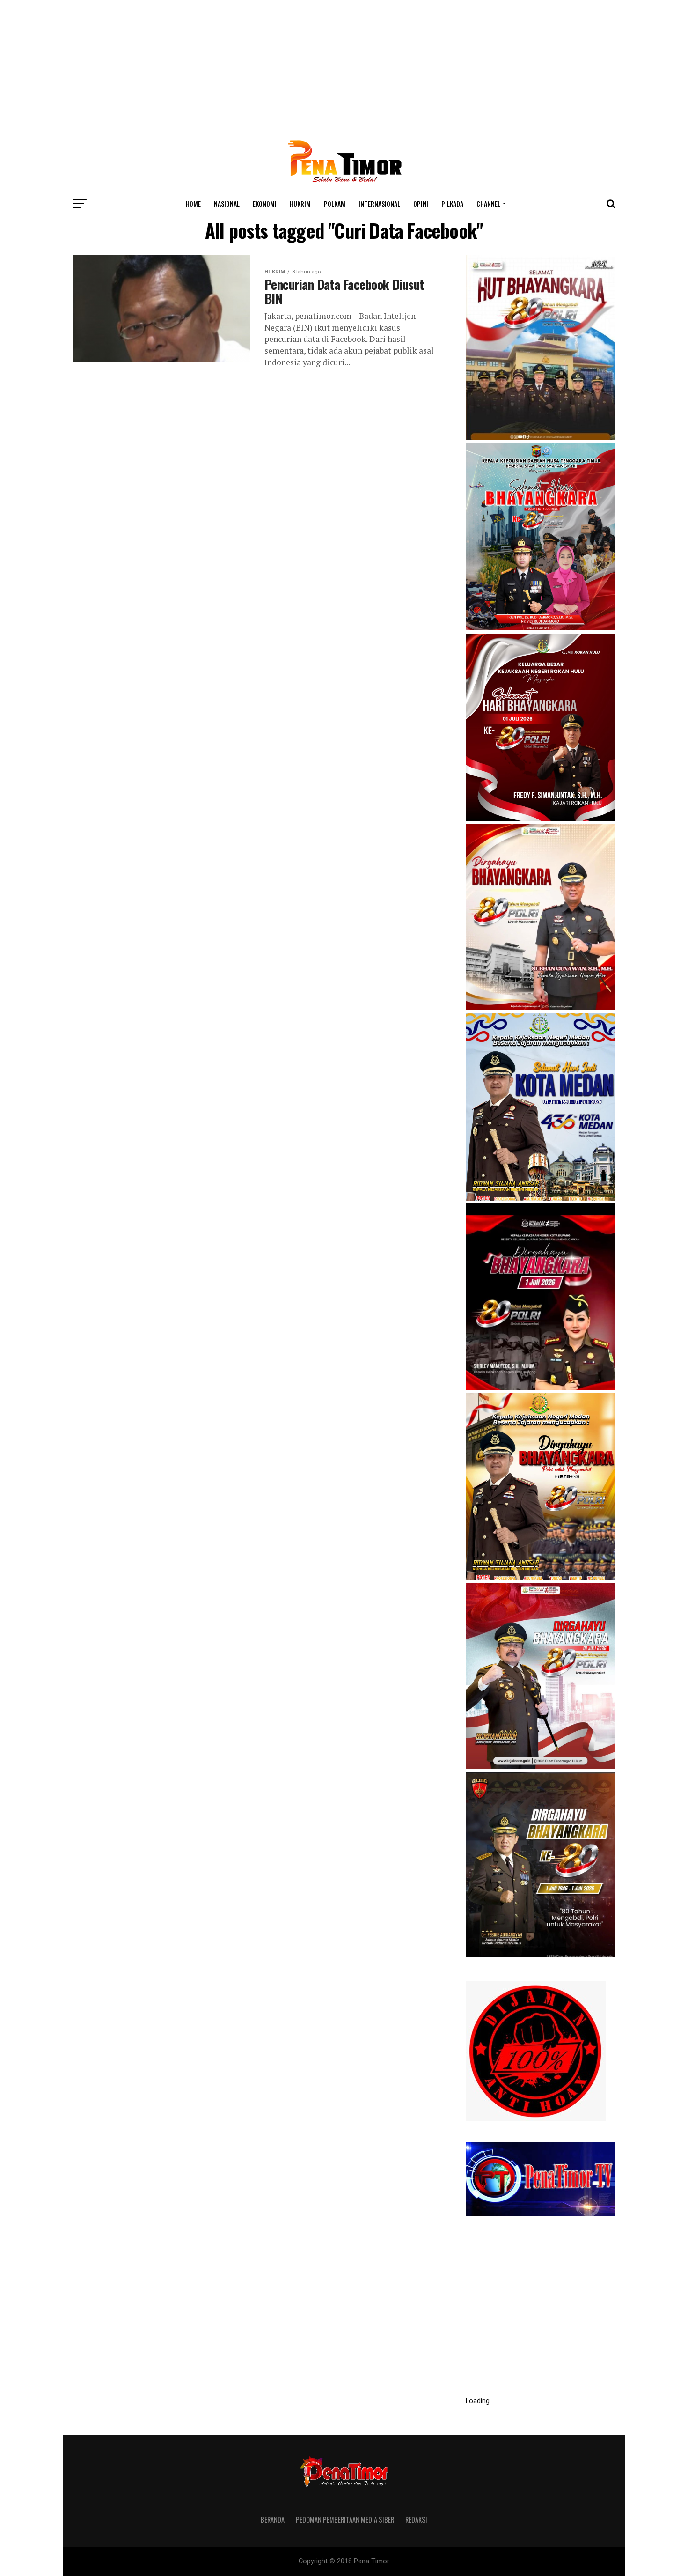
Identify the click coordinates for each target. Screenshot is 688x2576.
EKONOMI (265, 203)
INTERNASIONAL (379, 203)
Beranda (273, 2520)
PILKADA (452, 203)
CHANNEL (488, 203)
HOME (193, 203)
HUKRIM (300, 203)
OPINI (421, 203)
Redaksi (416, 2520)
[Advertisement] (344, 66)
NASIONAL (227, 203)
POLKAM (335, 203)
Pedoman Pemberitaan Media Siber (345, 2520)
